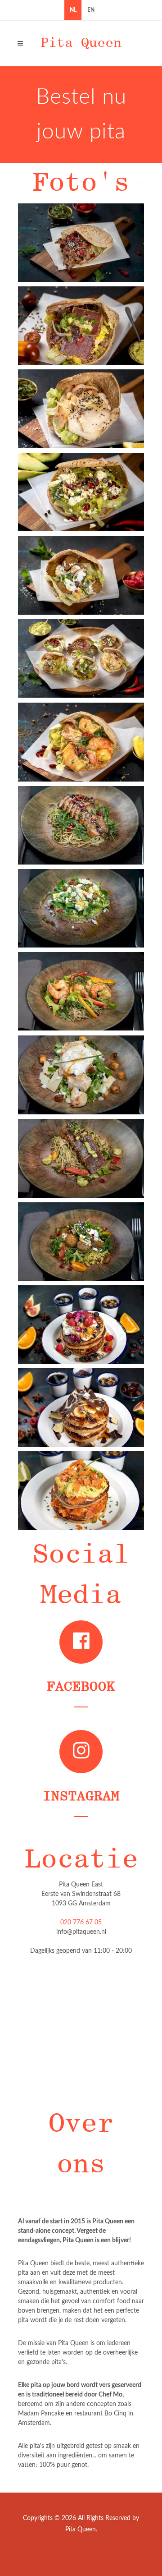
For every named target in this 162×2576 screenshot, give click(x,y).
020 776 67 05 (81, 1923)
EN (91, 10)
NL (73, 10)
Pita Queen (81, 43)
